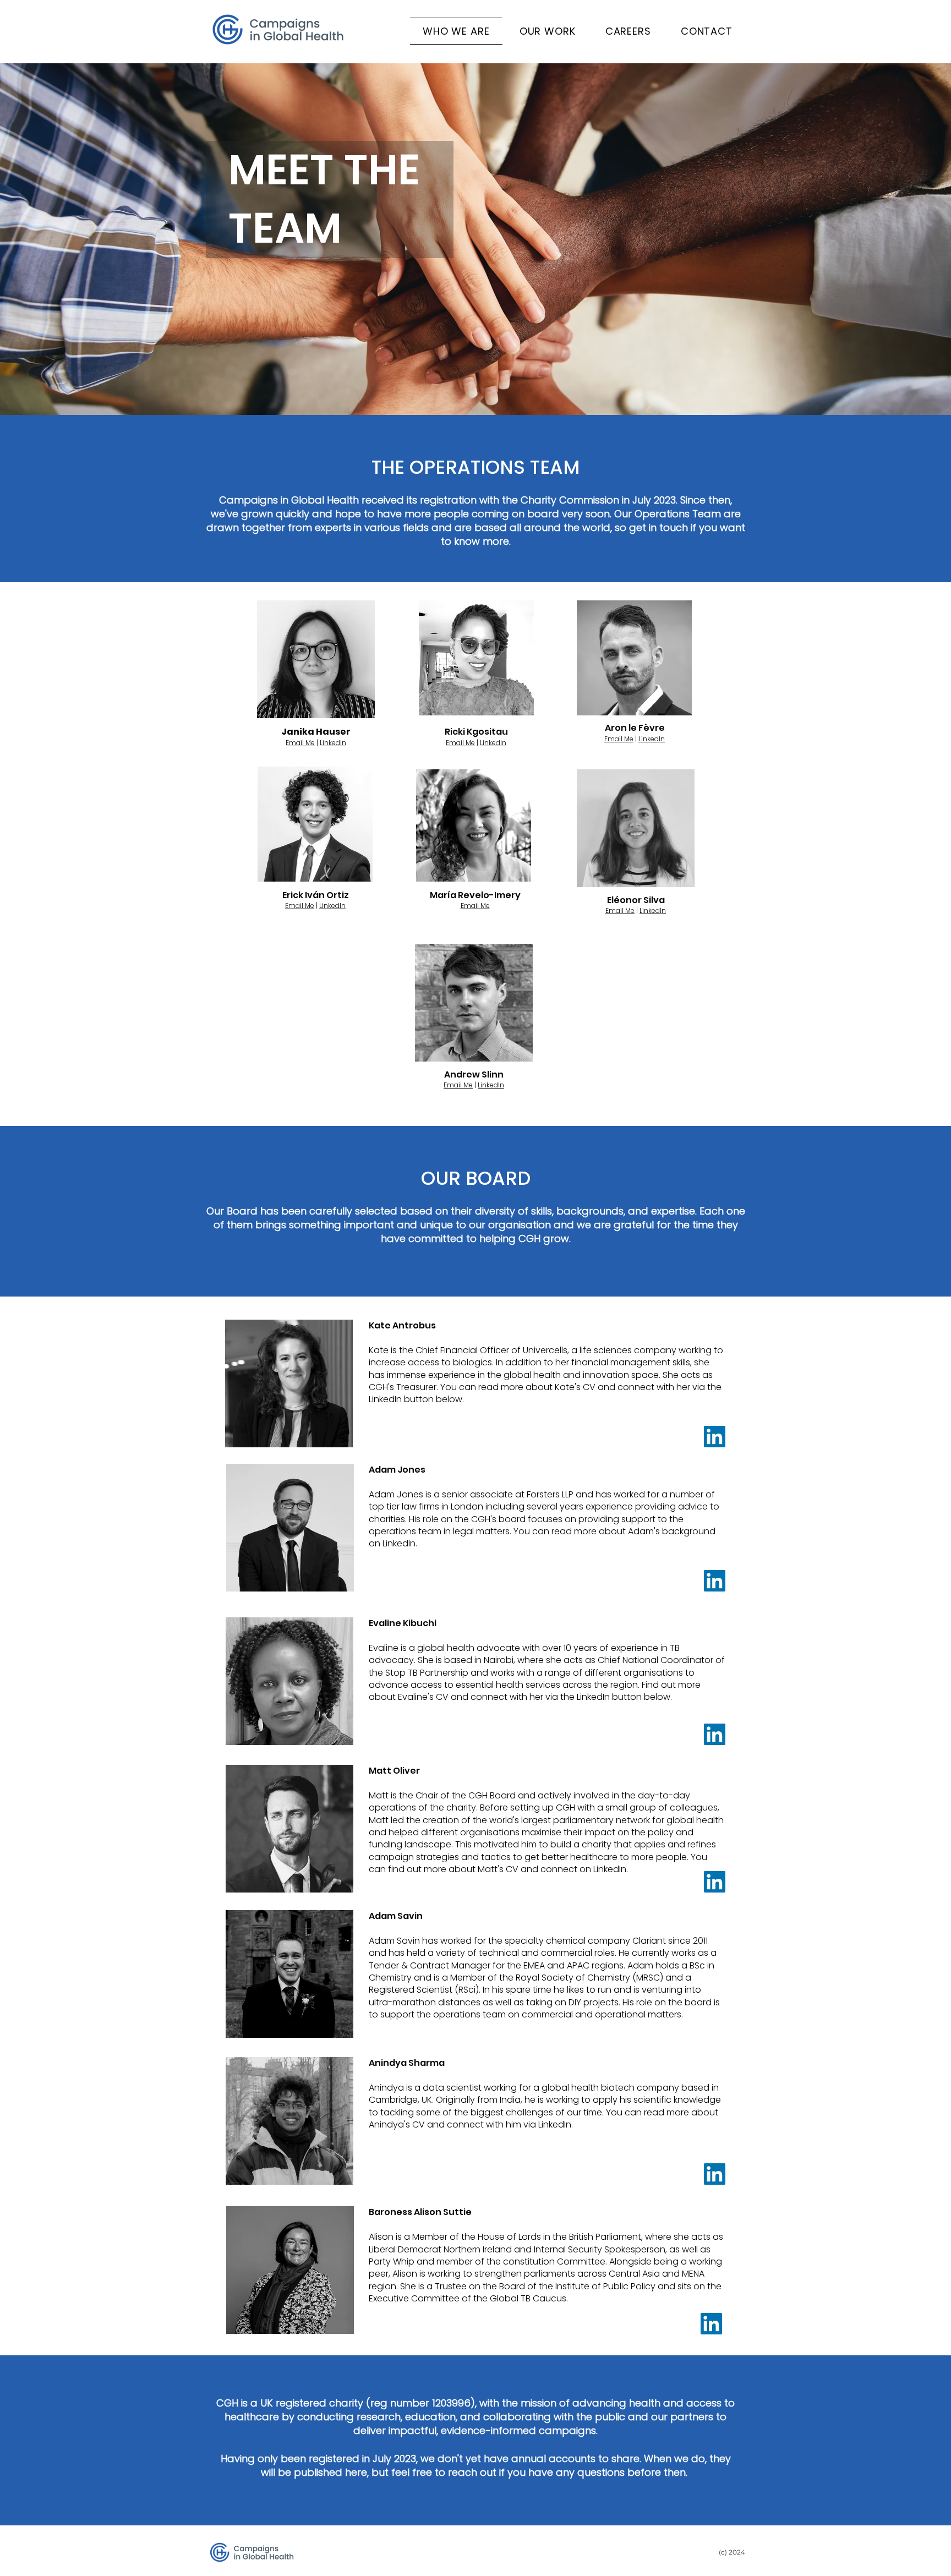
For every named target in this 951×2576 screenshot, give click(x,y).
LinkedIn (333, 743)
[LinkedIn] (715, 1437)
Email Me (300, 743)
